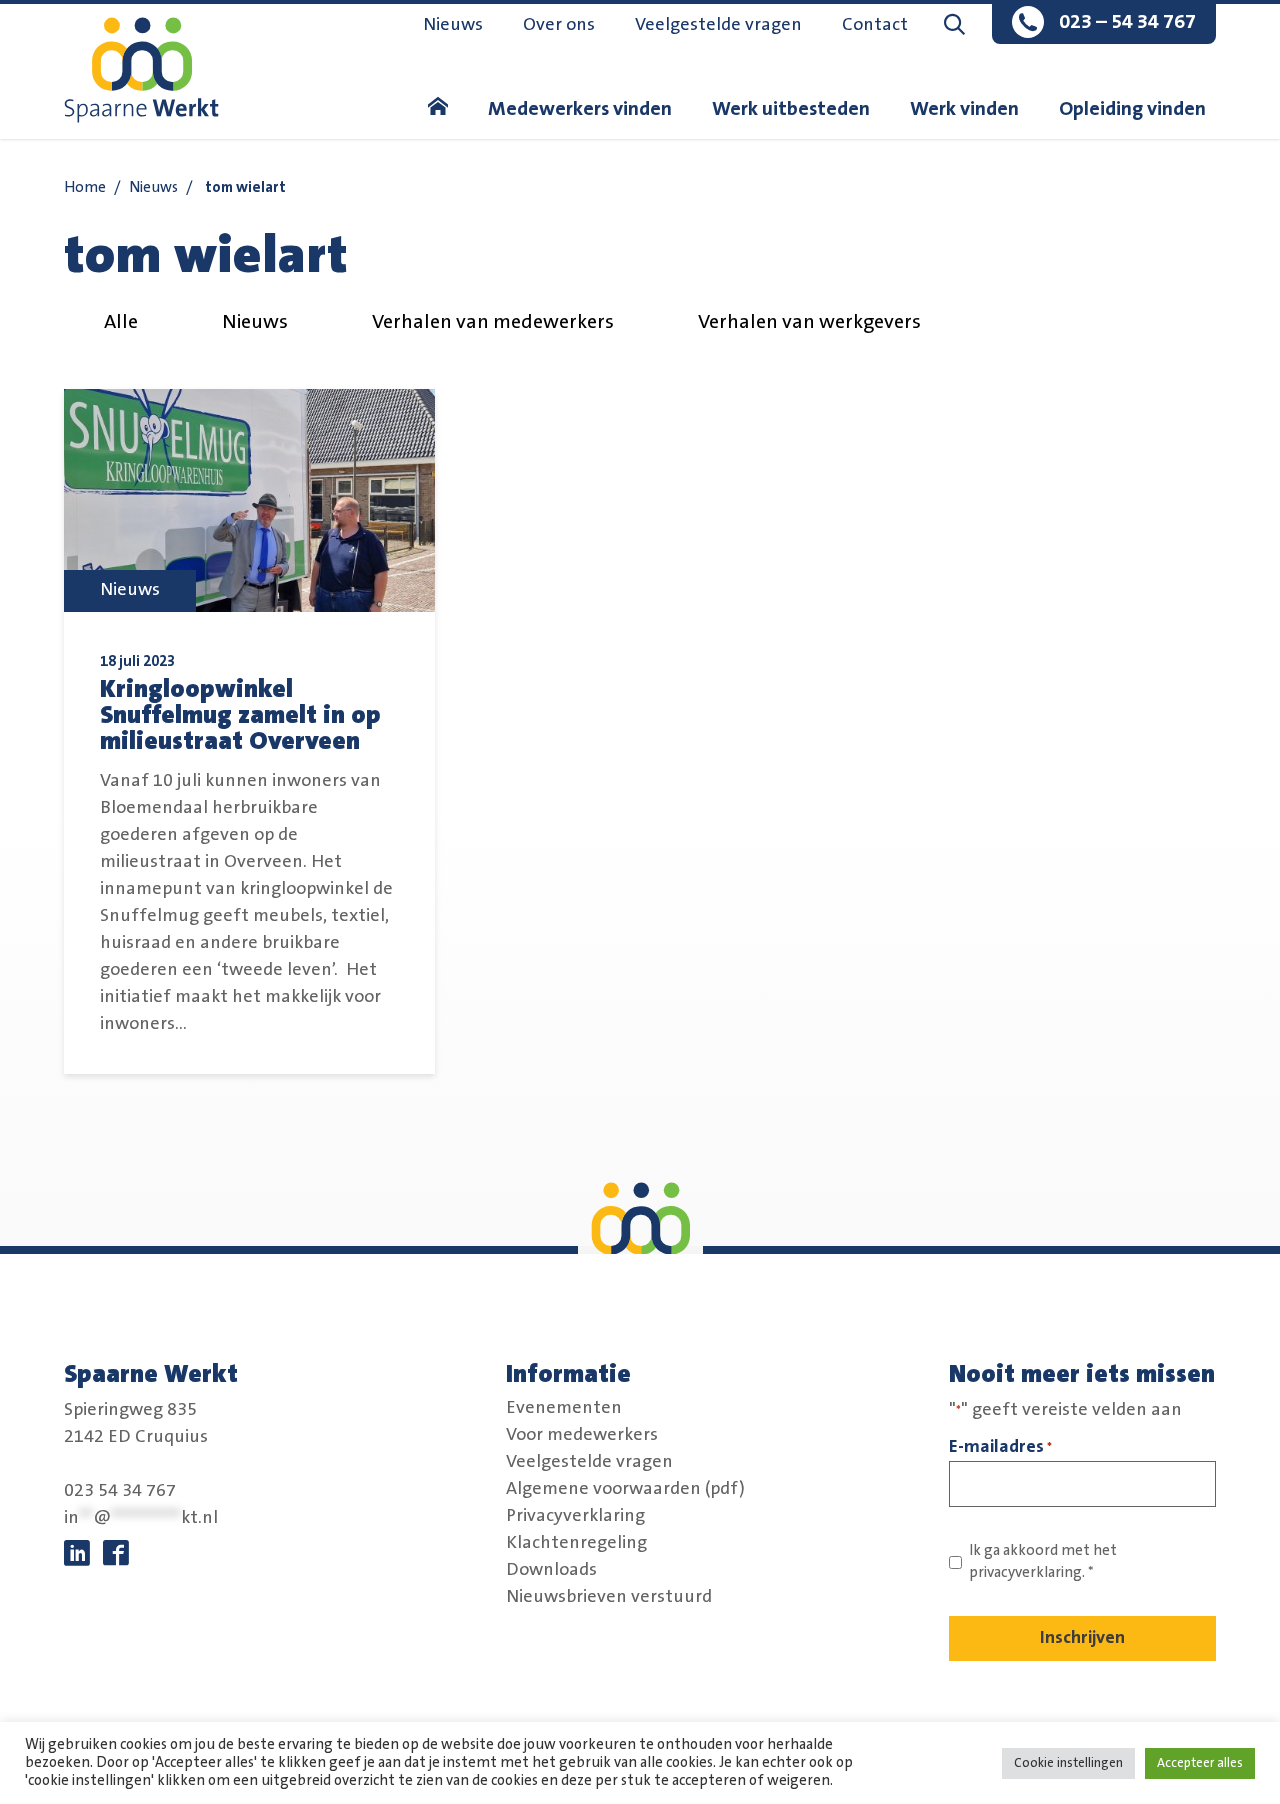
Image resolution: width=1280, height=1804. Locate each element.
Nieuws (453, 25)
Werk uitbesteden (791, 109)
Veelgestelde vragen (718, 25)
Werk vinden (964, 109)
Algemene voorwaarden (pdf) (625, 1488)
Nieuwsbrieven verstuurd (609, 1596)
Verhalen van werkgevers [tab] (809, 322)
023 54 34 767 (120, 1491)
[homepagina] (438, 109)
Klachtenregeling (576, 1542)
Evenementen (564, 1407)
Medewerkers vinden (580, 109)
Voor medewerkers (582, 1434)
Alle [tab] (121, 322)
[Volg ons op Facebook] (116, 1554)
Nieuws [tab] (255, 322)
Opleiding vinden (1132, 109)
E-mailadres (1000, 1446)
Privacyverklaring (575, 1515)
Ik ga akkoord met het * (1043, 1562)
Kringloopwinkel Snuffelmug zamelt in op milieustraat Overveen (240, 715)
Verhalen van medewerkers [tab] (493, 322)
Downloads (551, 1569)
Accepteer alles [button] (1200, 1763)
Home (85, 187)
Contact (875, 25)
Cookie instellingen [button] (1068, 1763)
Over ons (559, 25)
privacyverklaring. (1027, 1572)
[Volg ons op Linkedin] (77, 1554)
